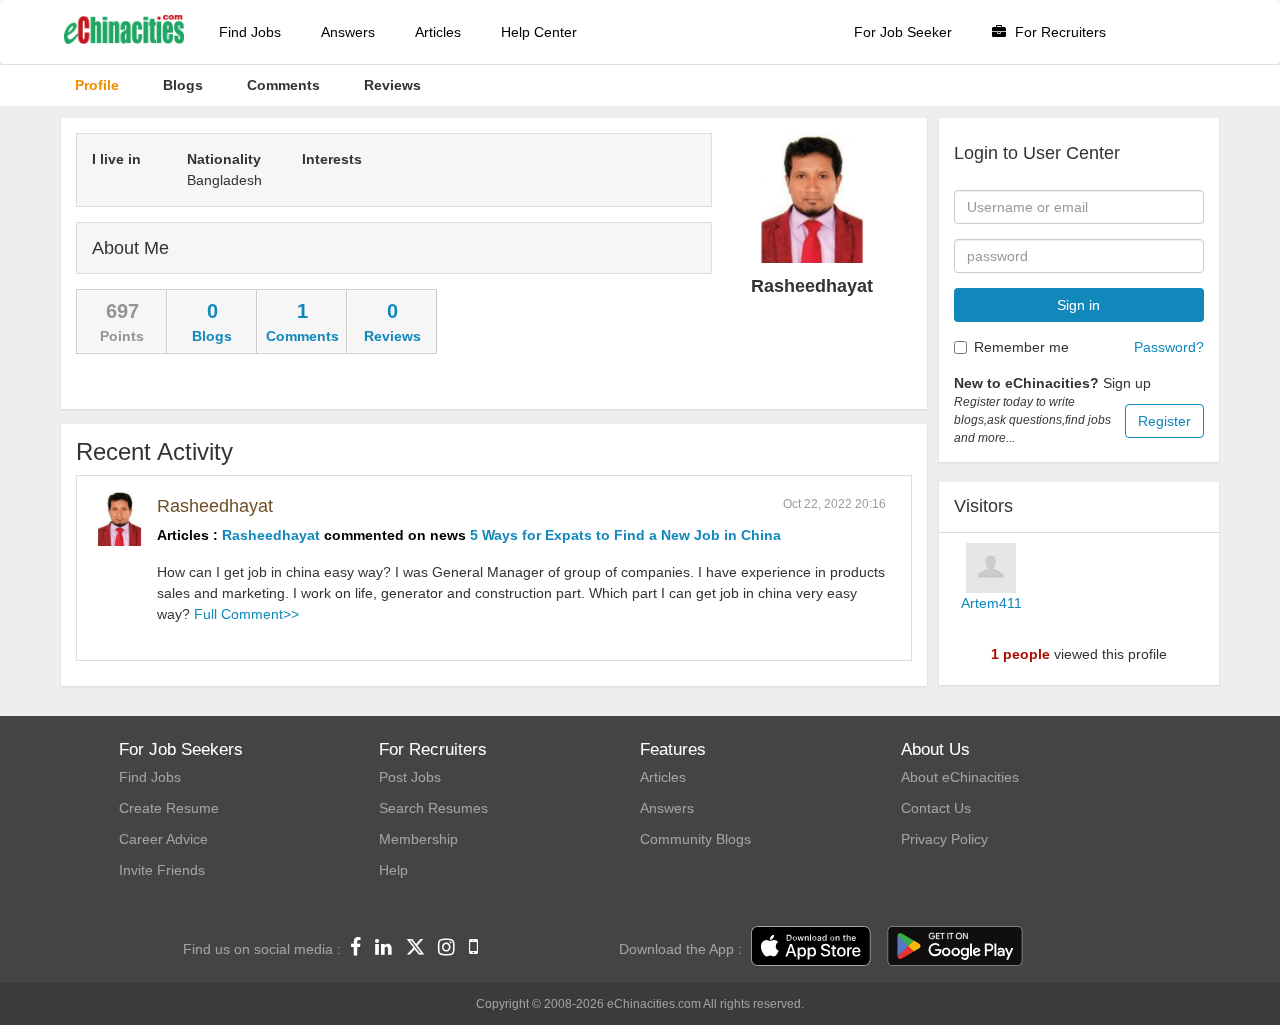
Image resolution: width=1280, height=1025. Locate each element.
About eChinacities (960, 777)
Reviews (392, 336)
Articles (438, 32)
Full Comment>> (246, 614)
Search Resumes (433, 808)
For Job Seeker (903, 32)
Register (1164, 421)
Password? (1169, 347)
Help (393, 870)
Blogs (212, 336)
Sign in (1078, 305)
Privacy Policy (944, 839)
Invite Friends (162, 870)
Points (122, 336)
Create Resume (169, 808)
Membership (418, 839)
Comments (302, 336)
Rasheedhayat (215, 506)
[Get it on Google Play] (955, 947)
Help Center (539, 32)
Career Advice (163, 839)
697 (122, 311)
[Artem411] (991, 568)
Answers (348, 32)
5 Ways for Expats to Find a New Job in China (625, 535)
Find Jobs (250, 32)
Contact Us (936, 808)
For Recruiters (1058, 32)
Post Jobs (410, 777)
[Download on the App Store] (811, 947)
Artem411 (991, 603)
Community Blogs (695, 839)
